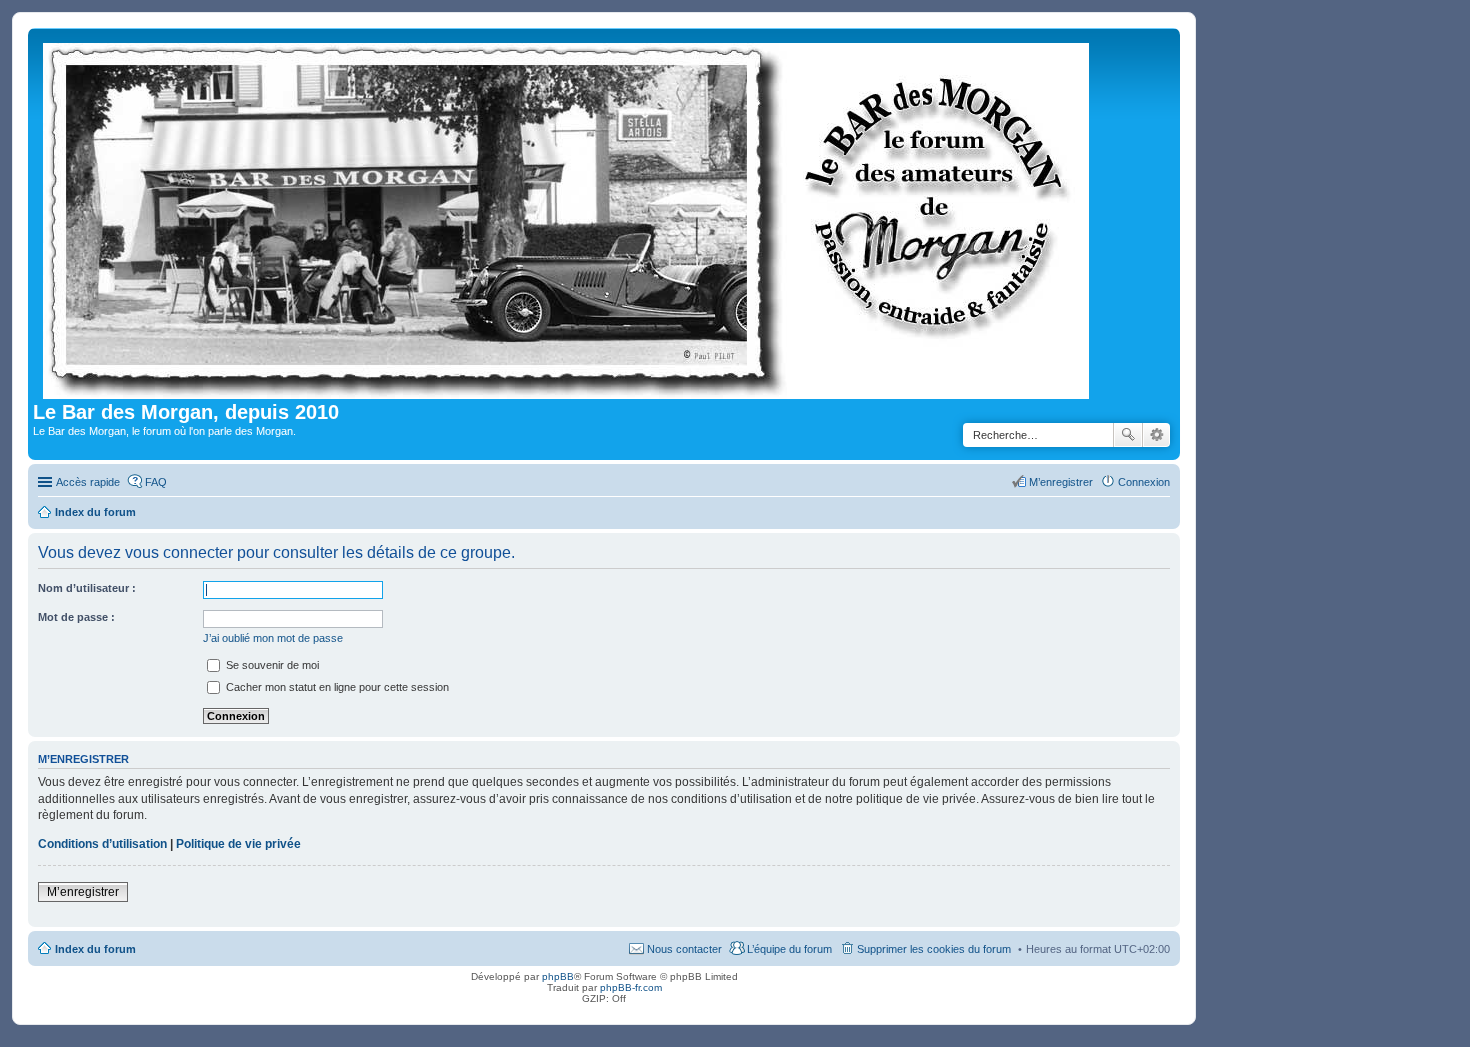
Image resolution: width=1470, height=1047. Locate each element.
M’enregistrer (83, 892)
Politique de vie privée (238, 844)
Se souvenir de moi (271, 665)
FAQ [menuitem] (156, 482)
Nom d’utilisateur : (87, 588)
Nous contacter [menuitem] (684, 949)
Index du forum (95, 949)
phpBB (558, 976)
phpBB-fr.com (631, 987)
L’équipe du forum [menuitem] (789, 949)
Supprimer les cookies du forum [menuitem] (934, 949)
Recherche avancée (1156, 435)
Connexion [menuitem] (1144, 482)
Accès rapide (88, 482)
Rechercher (1128, 435)
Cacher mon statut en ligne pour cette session (336, 687)
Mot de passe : (76, 617)
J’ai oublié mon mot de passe (273, 638)
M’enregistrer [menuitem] (1061, 482)
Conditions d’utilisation (102, 844)
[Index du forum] (567, 217)
